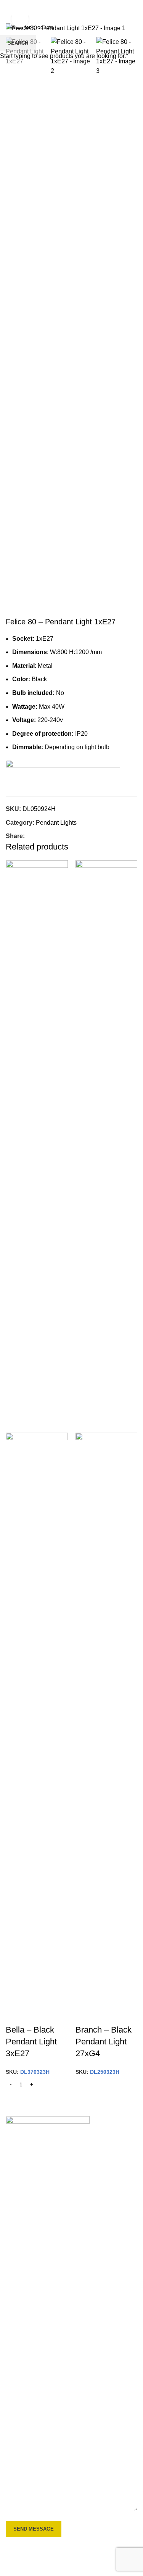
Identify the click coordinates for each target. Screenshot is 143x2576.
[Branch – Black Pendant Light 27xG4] (107, 1146)
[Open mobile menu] (9, 8)
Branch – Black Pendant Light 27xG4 (104, 2042)
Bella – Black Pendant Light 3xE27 (31, 2042)
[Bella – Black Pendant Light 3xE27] (37, 1146)
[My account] (134, 8)
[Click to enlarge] (20, 19)
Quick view (15, 2015)
